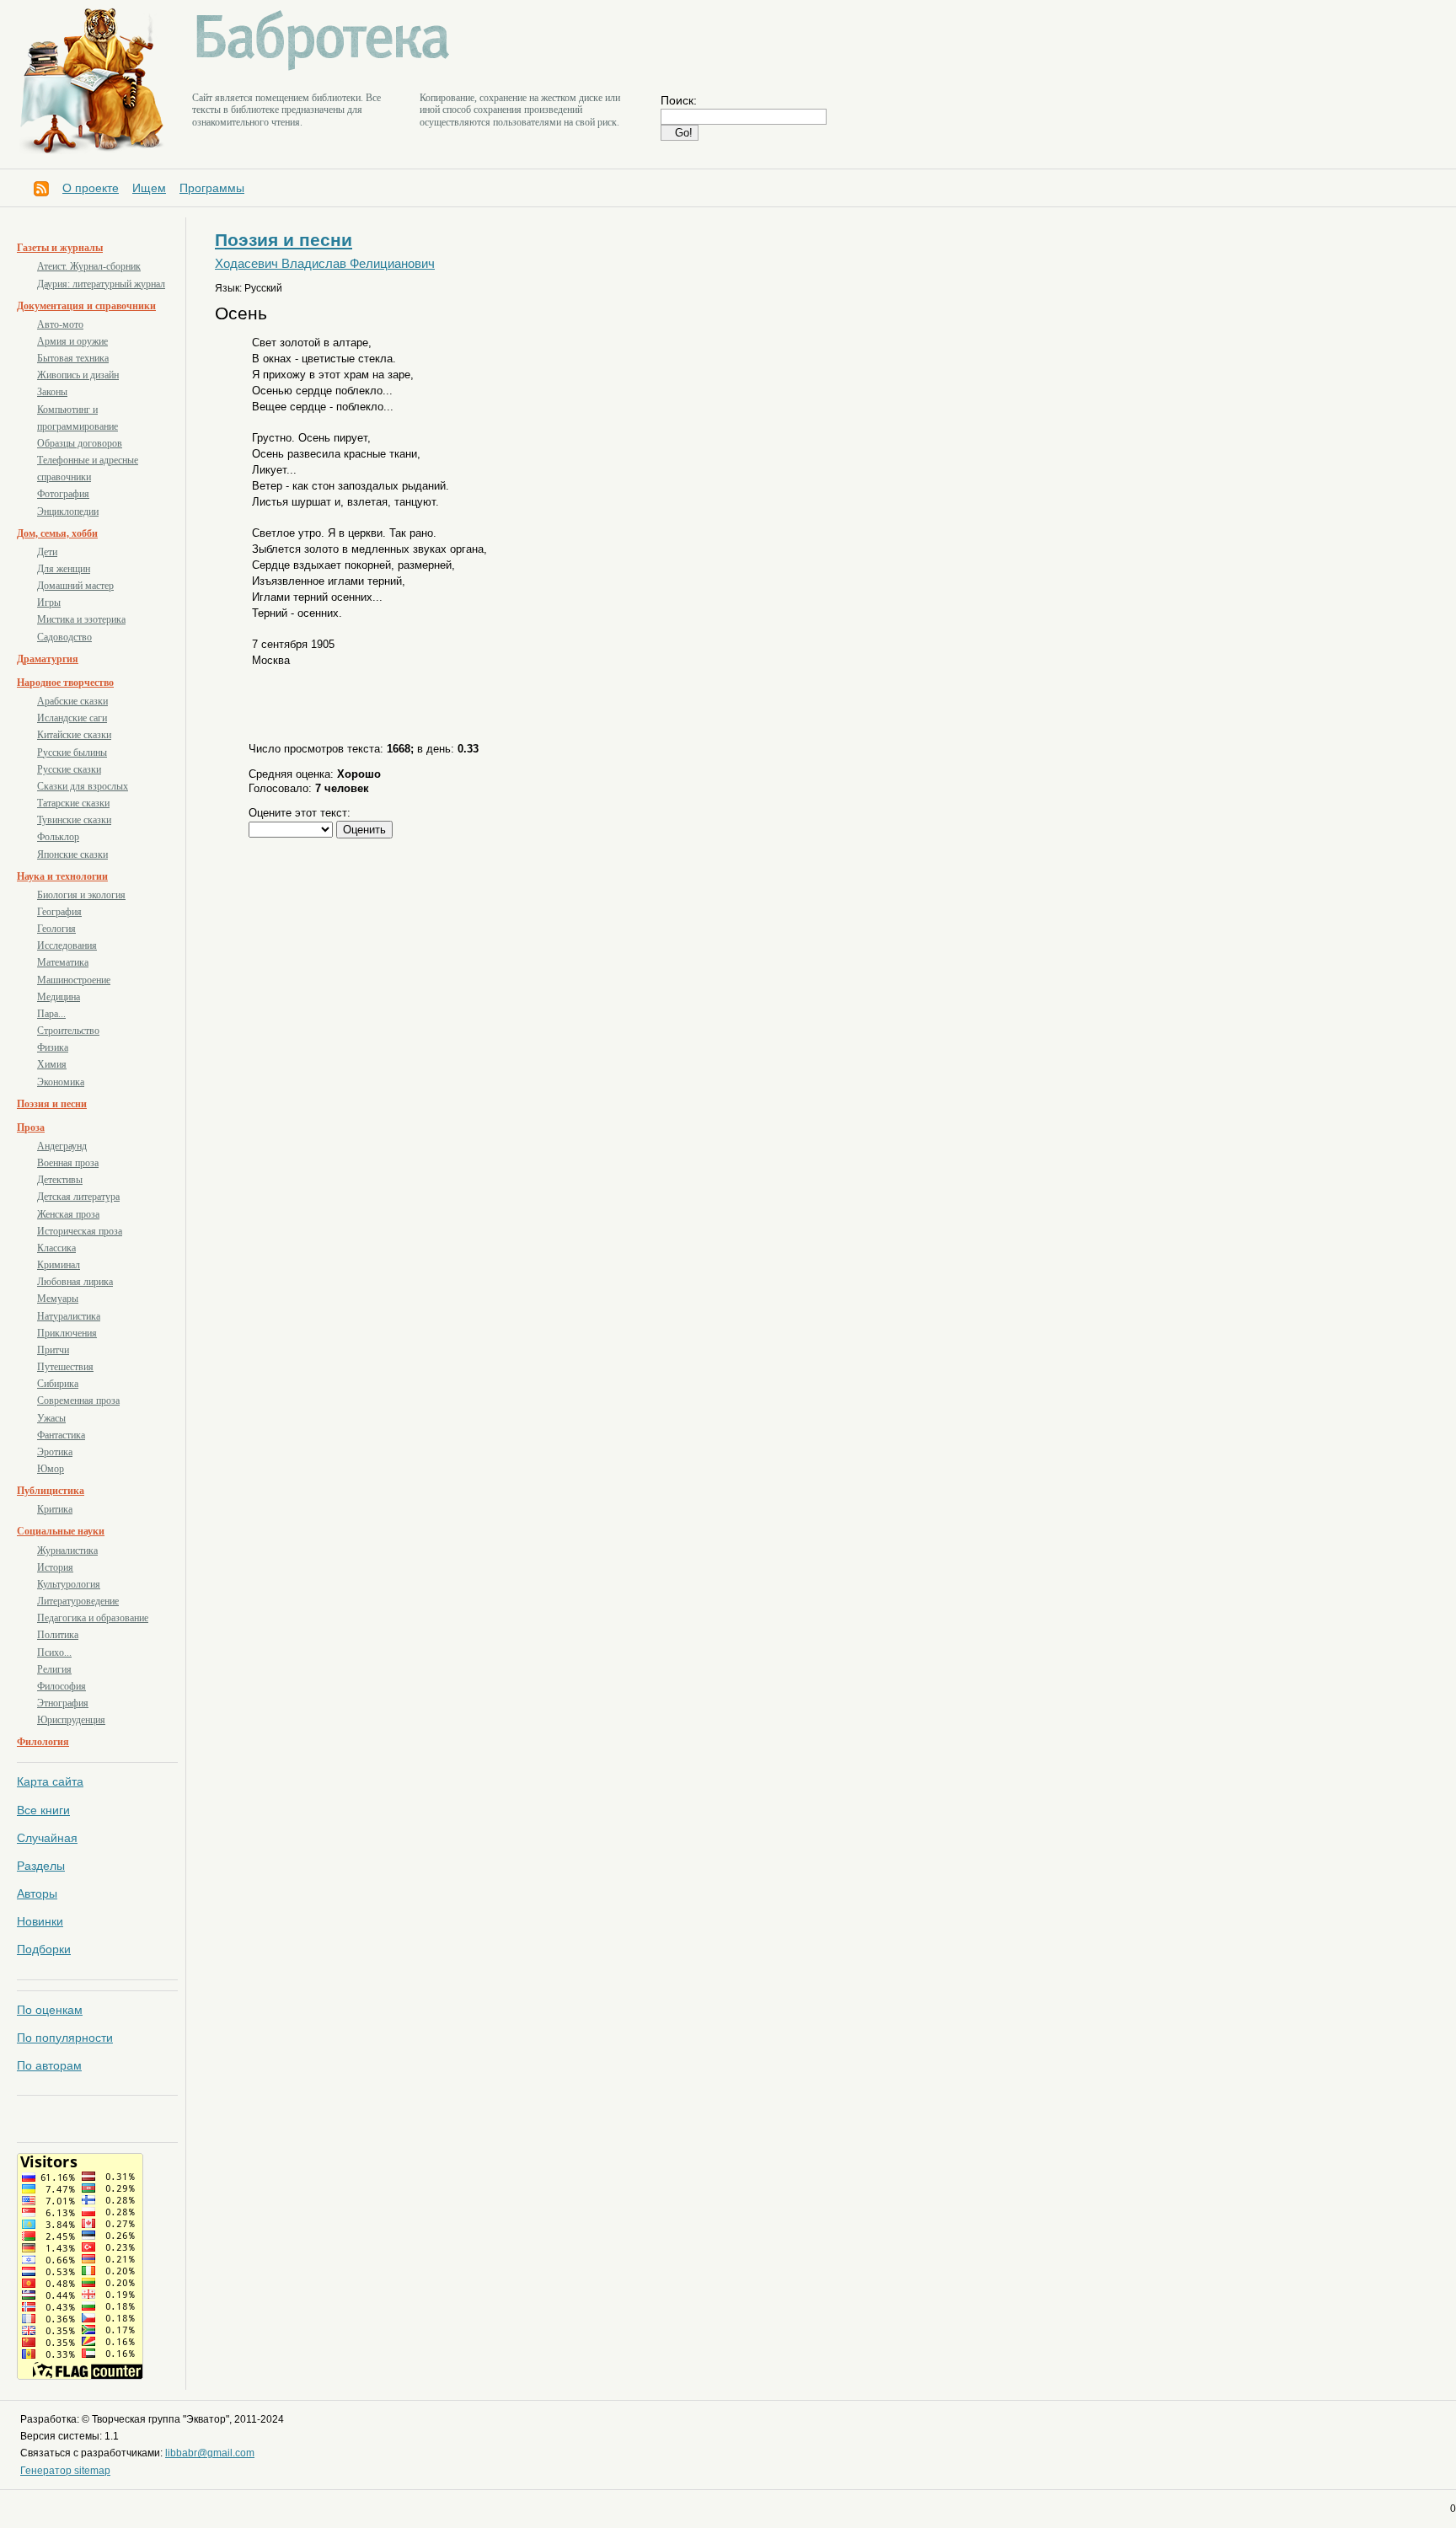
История (55, 1567)
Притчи (53, 1350)
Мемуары (58, 1299)
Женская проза (68, 1214)
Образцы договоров (80, 443)
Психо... (54, 1652)
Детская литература (78, 1197)
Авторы (37, 1893)
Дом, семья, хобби (57, 533)
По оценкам (50, 2010)
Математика (63, 962)
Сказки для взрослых (83, 786)
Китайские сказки (74, 735)
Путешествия (65, 1367)
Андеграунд (62, 1146)
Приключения (67, 1333)
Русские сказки (69, 769)
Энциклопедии (68, 511)
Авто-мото (60, 324)
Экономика (61, 1082)
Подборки (44, 1949)
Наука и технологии (62, 876)
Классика (56, 1248)
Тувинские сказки (74, 820)
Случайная (47, 1838)
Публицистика (51, 1491)
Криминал (59, 1265)
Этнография (63, 1703)
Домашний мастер (75, 586)
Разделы (41, 1866)
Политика (58, 1635)
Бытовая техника (73, 358)
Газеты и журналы (60, 248)
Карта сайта (50, 1781)
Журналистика (67, 1551)
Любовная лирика (75, 1282)
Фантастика (61, 1435)
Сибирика (58, 1384)
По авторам (49, 2065)
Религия (54, 1669)
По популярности (65, 2038)
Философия (62, 1686)
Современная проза (78, 1401)
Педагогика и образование (93, 1618)
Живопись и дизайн (78, 375)
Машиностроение (74, 980)
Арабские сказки (72, 701)
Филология (43, 1742)
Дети (47, 552)
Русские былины (72, 753)
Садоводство (64, 637)
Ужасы (51, 1418)
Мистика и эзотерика (81, 619)
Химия (52, 1064)
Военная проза (68, 1163)
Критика (55, 1509)
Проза (31, 1127)
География (59, 912)
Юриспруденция (71, 1720)
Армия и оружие (72, 341)
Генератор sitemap (65, 2471)
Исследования (67, 945)
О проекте (91, 188)
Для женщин (64, 569)
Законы (52, 392)
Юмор (51, 1469)
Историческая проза (80, 1231)
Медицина (59, 997)
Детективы (60, 1180)
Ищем (149, 188)
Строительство (68, 1031)
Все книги (43, 1810)
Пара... (51, 1014)
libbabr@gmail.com (210, 2453)
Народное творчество (65, 683)
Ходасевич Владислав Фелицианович (325, 264)
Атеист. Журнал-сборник (89, 266)
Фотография (63, 494)
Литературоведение (78, 1601)
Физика (53, 1047)
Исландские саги (72, 718)
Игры (49, 603)
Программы (212, 188)
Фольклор (58, 837)
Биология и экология (81, 895)
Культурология (69, 1584)
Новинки (40, 1921)
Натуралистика (69, 1316)
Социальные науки (61, 1531)
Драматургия (48, 659)
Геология (56, 929)
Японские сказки (72, 854)
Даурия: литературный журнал (101, 284)
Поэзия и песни (52, 1104)
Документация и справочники (86, 306)
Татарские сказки (73, 803)
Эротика (55, 1452)
